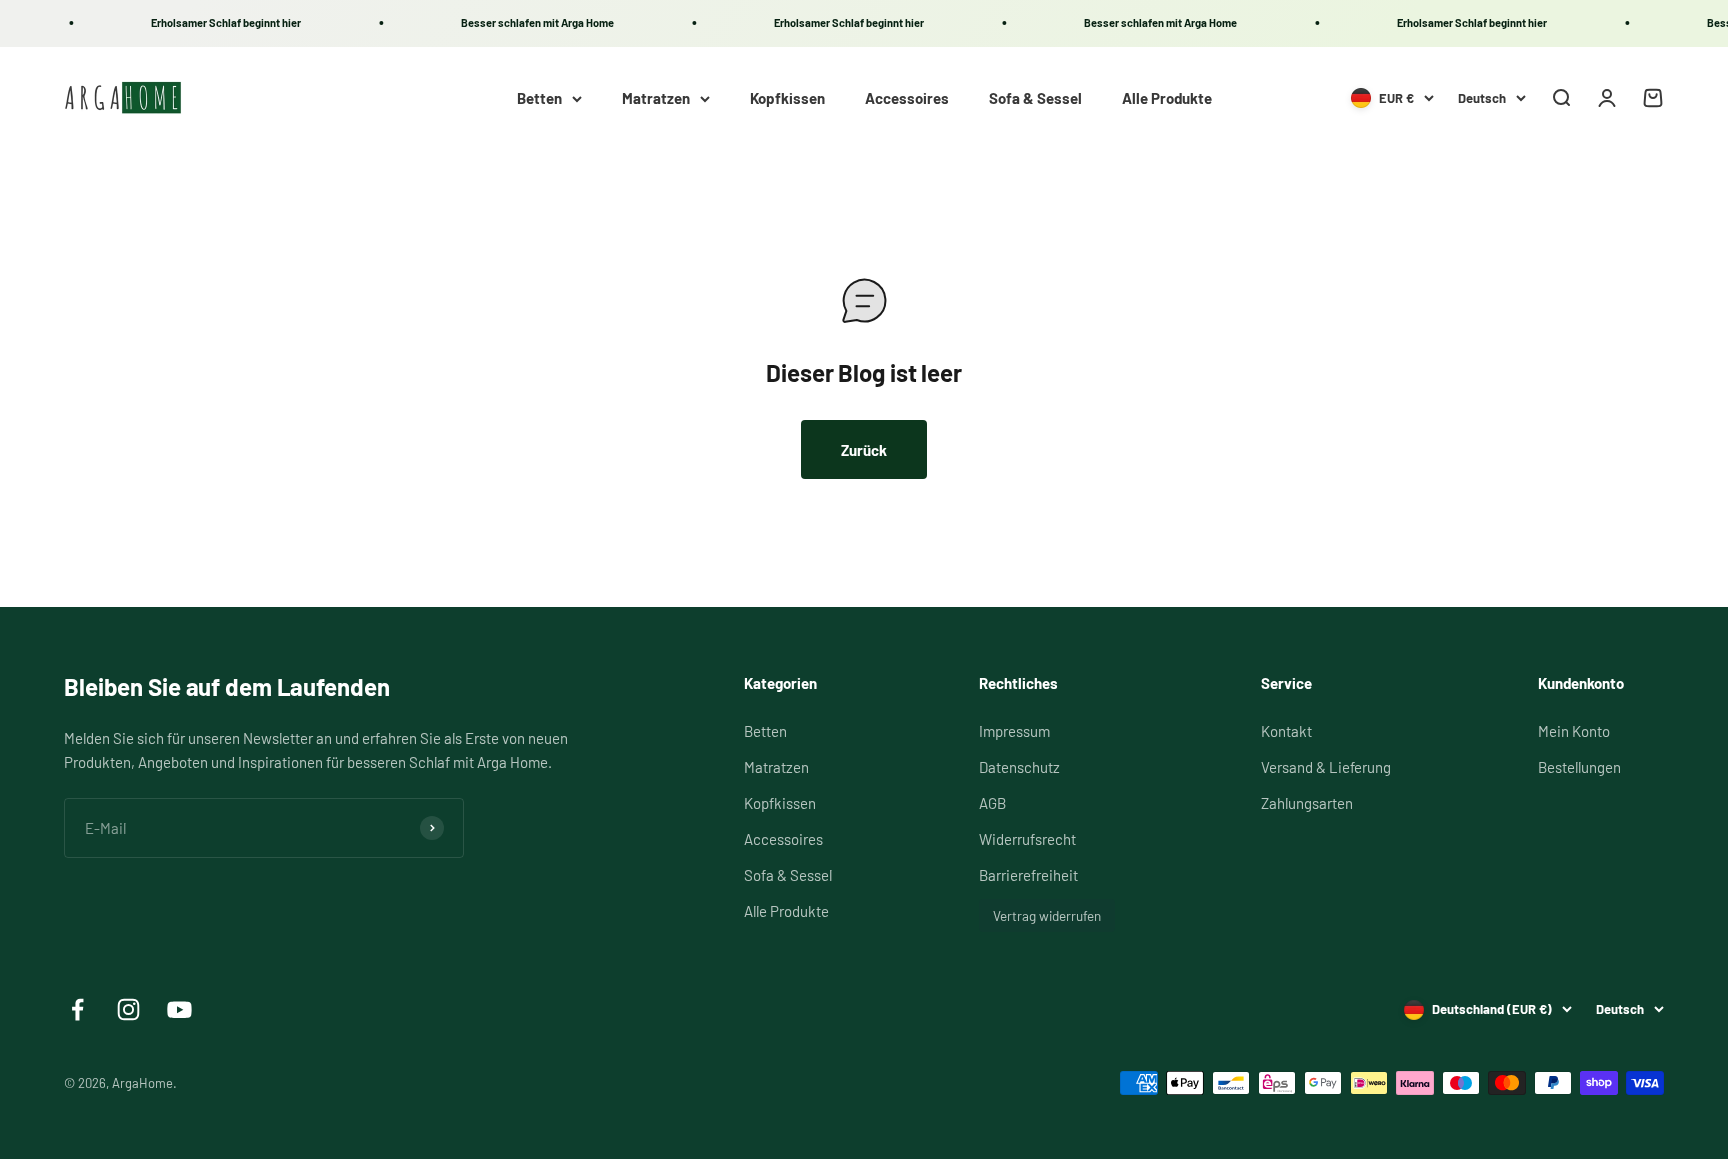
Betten (539, 98)
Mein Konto (1574, 731)
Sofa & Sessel (1035, 98)
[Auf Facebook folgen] (77, 1009)
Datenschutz (1019, 767)
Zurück (864, 450)
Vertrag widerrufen (1047, 915)
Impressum (1014, 731)
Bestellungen (1579, 767)
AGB (992, 803)
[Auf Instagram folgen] (128, 1009)
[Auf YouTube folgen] (179, 1009)
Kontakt (1286, 731)
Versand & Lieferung (1326, 767)
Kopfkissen (787, 98)
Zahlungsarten (1307, 803)
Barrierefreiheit (1028, 875)
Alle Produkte (1167, 98)
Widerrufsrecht (1027, 839)
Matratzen (656, 98)
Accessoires (907, 98)
